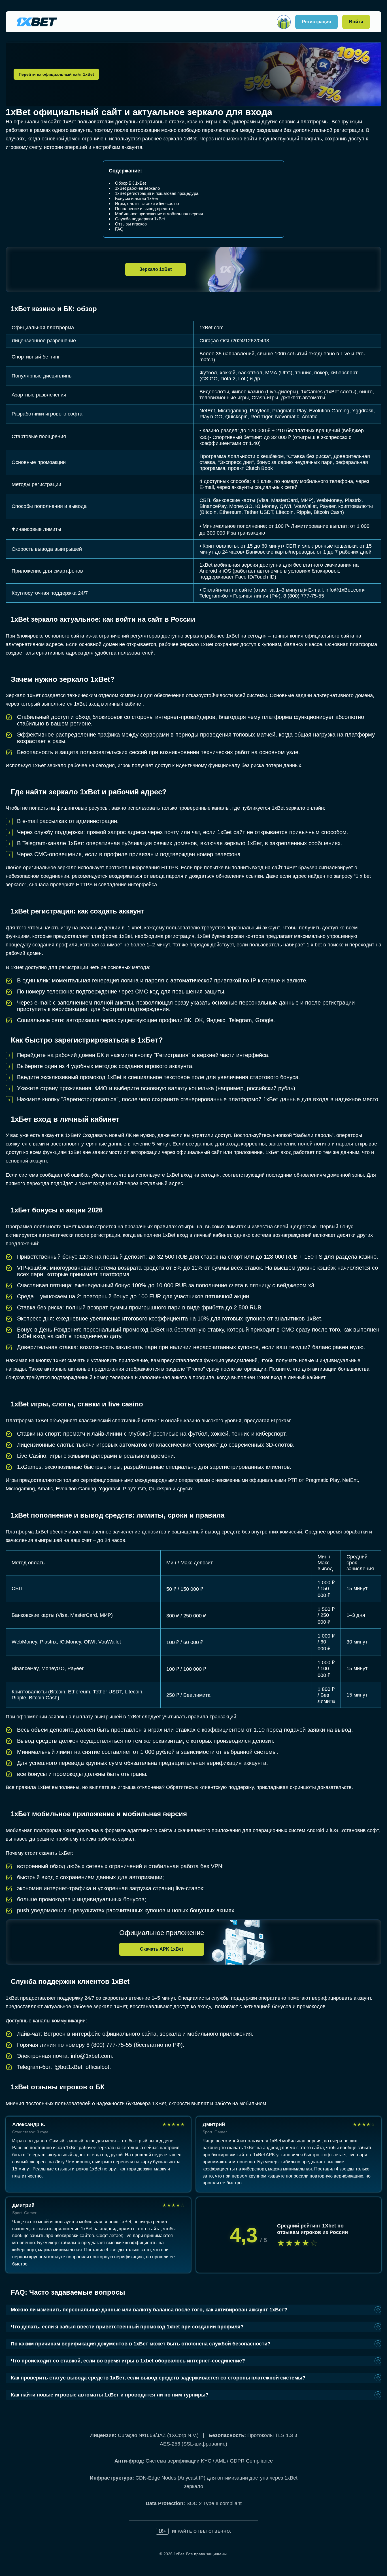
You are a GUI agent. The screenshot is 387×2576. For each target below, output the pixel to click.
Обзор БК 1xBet (130, 183)
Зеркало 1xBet (156, 269)
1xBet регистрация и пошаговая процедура (157, 193)
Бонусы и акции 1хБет (137, 198)
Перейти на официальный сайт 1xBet (56, 74)
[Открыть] (284, 22)
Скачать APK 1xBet (161, 1949)
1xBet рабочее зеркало (137, 188)
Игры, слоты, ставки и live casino (147, 203)
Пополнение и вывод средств (144, 209)
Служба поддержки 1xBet (140, 219)
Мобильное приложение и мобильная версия (159, 214)
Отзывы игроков (131, 224)
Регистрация (316, 22)
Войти (356, 22)
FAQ (119, 229)
